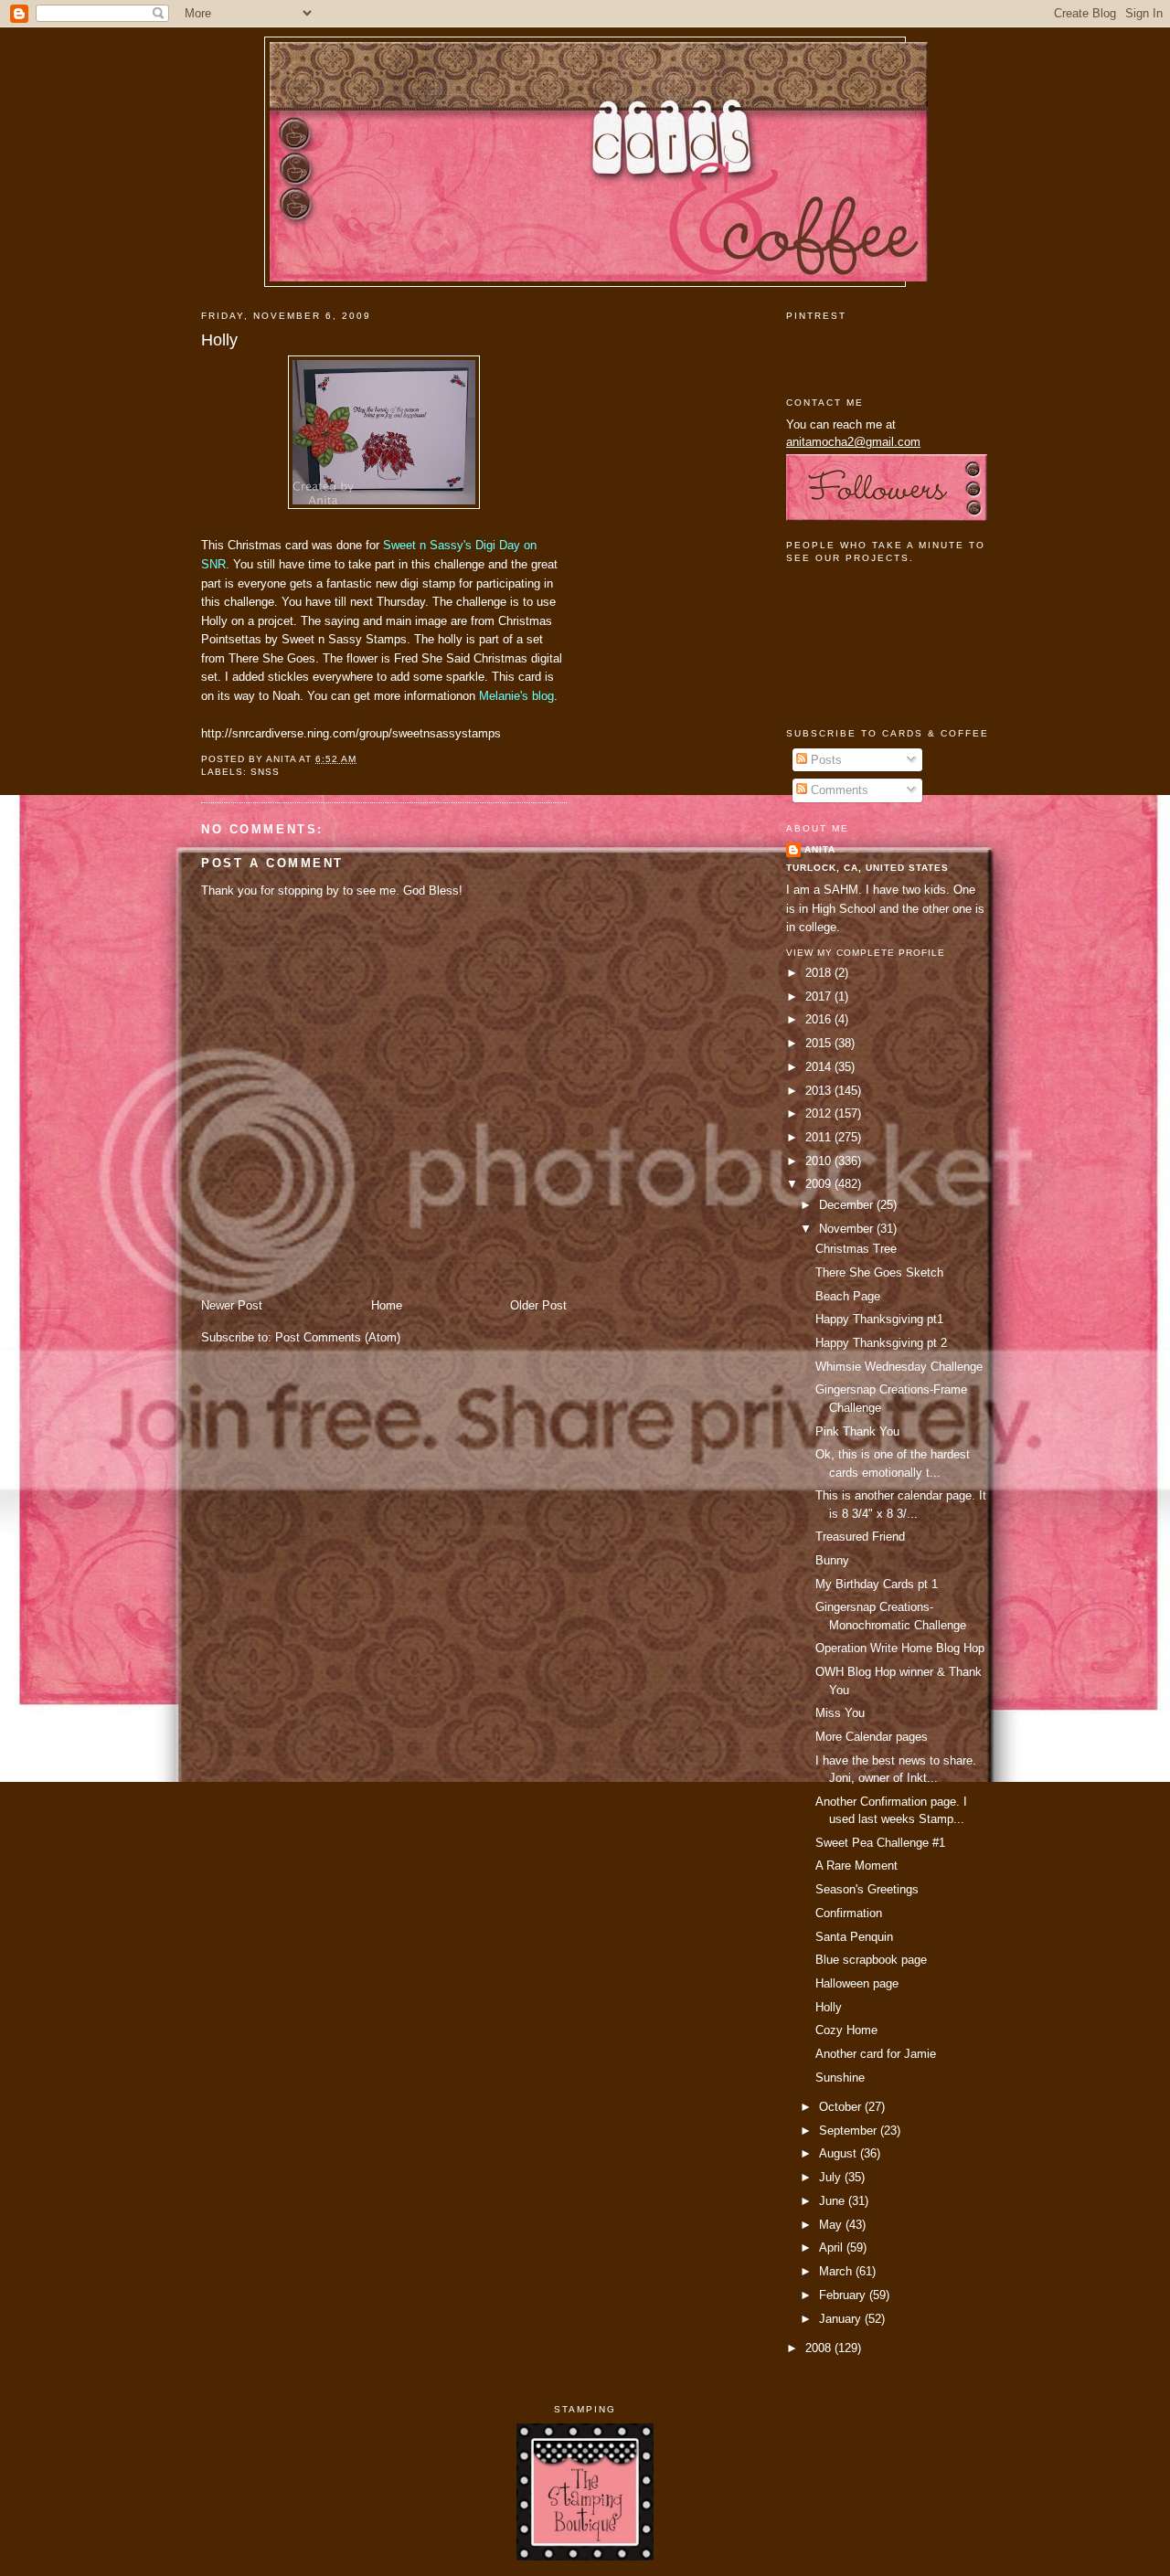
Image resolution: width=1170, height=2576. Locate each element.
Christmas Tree (856, 1249)
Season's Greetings (867, 1889)
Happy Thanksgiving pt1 (879, 1319)
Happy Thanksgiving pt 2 (881, 1343)
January (842, 2319)
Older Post (538, 1305)
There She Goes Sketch (879, 1272)
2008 (820, 2348)
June (834, 2201)
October (842, 2107)
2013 (820, 1091)
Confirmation (849, 1913)
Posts (824, 760)
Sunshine (840, 2078)
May (832, 2225)
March (837, 2271)
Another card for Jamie (876, 2054)
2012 (820, 1113)
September (850, 2131)
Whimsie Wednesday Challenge (899, 1367)
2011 (820, 1137)
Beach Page (848, 1296)
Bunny (832, 1560)
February (844, 2295)
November (848, 1229)
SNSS (265, 772)
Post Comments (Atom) (338, 1337)
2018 (820, 973)
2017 (820, 996)
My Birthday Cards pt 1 (877, 1584)
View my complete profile (866, 953)
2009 (820, 1184)
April (833, 2247)
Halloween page (857, 1983)
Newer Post (232, 1305)
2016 (820, 1019)
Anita (820, 849)
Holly (219, 340)
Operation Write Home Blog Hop (900, 1648)
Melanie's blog (516, 696)
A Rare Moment (856, 1866)
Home (387, 1305)
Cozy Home (846, 2030)
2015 (820, 1043)
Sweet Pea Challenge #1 (880, 1843)
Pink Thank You (857, 1431)
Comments (838, 790)
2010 (820, 1161)
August (840, 2153)
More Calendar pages (872, 1737)
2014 (820, 1067)
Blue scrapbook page (871, 1960)
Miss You (840, 1713)
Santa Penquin (854, 1937)
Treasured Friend (860, 1537)
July (832, 2177)
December (848, 1205)
